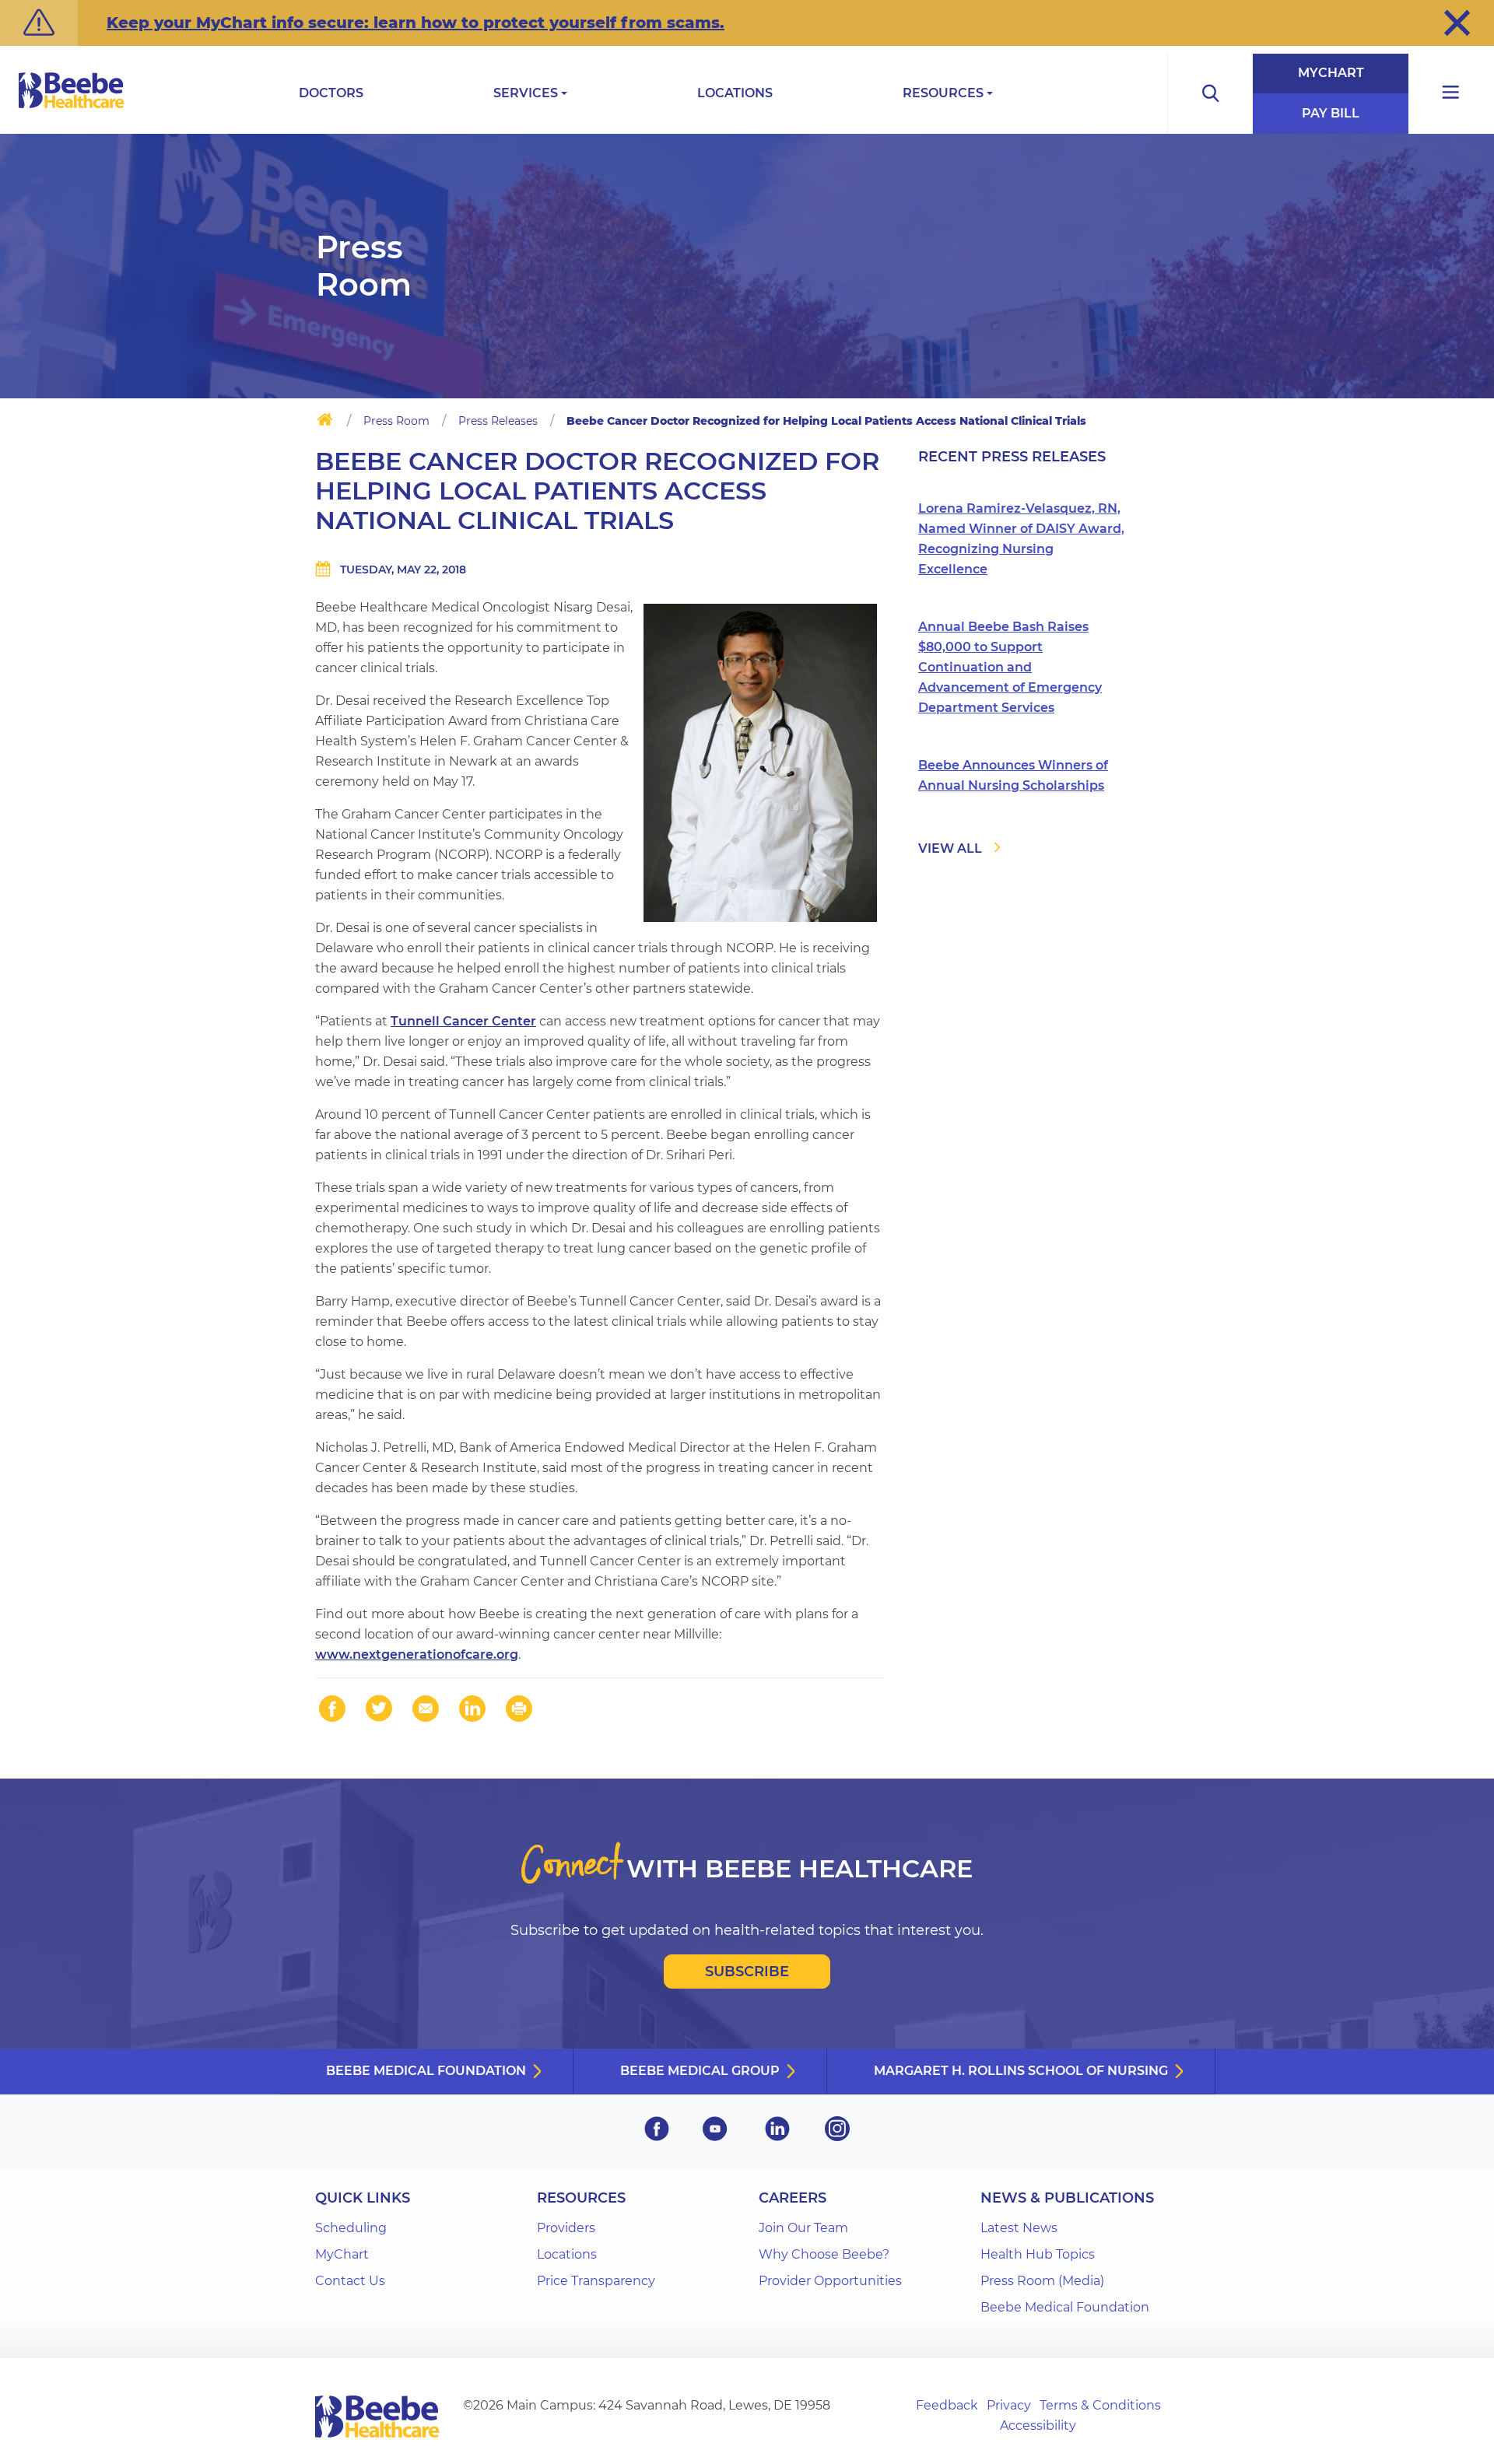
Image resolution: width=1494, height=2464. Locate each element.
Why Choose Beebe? (824, 2254)
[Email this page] (426, 1709)
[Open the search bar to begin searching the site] (1210, 94)
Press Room (396, 421)
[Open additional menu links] (1451, 94)
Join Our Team (803, 2228)
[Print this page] (519, 1709)
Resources (943, 93)
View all (950, 848)
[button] (1457, 23)
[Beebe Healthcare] (72, 108)
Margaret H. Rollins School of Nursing (1021, 2071)
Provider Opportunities (830, 2281)
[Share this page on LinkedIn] (472, 1709)
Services (526, 93)
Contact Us (350, 2281)
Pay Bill (1331, 113)
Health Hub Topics (1038, 2254)
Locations (735, 93)
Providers (566, 2228)
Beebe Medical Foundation (426, 2071)
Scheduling (351, 2228)
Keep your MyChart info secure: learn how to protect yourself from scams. (416, 23)
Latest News (1019, 2228)
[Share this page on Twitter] (379, 1709)
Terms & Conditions (1100, 2405)
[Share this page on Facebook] (332, 1709)
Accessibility (1038, 2425)
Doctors (331, 93)
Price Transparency (596, 2281)
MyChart (1331, 73)
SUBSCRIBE (747, 1972)
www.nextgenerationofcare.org (417, 1654)
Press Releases (498, 421)
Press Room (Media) (1042, 2281)
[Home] (325, 422)
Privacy (1009, 2405)
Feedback (947, 2405)
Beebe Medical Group (700, 2071)
